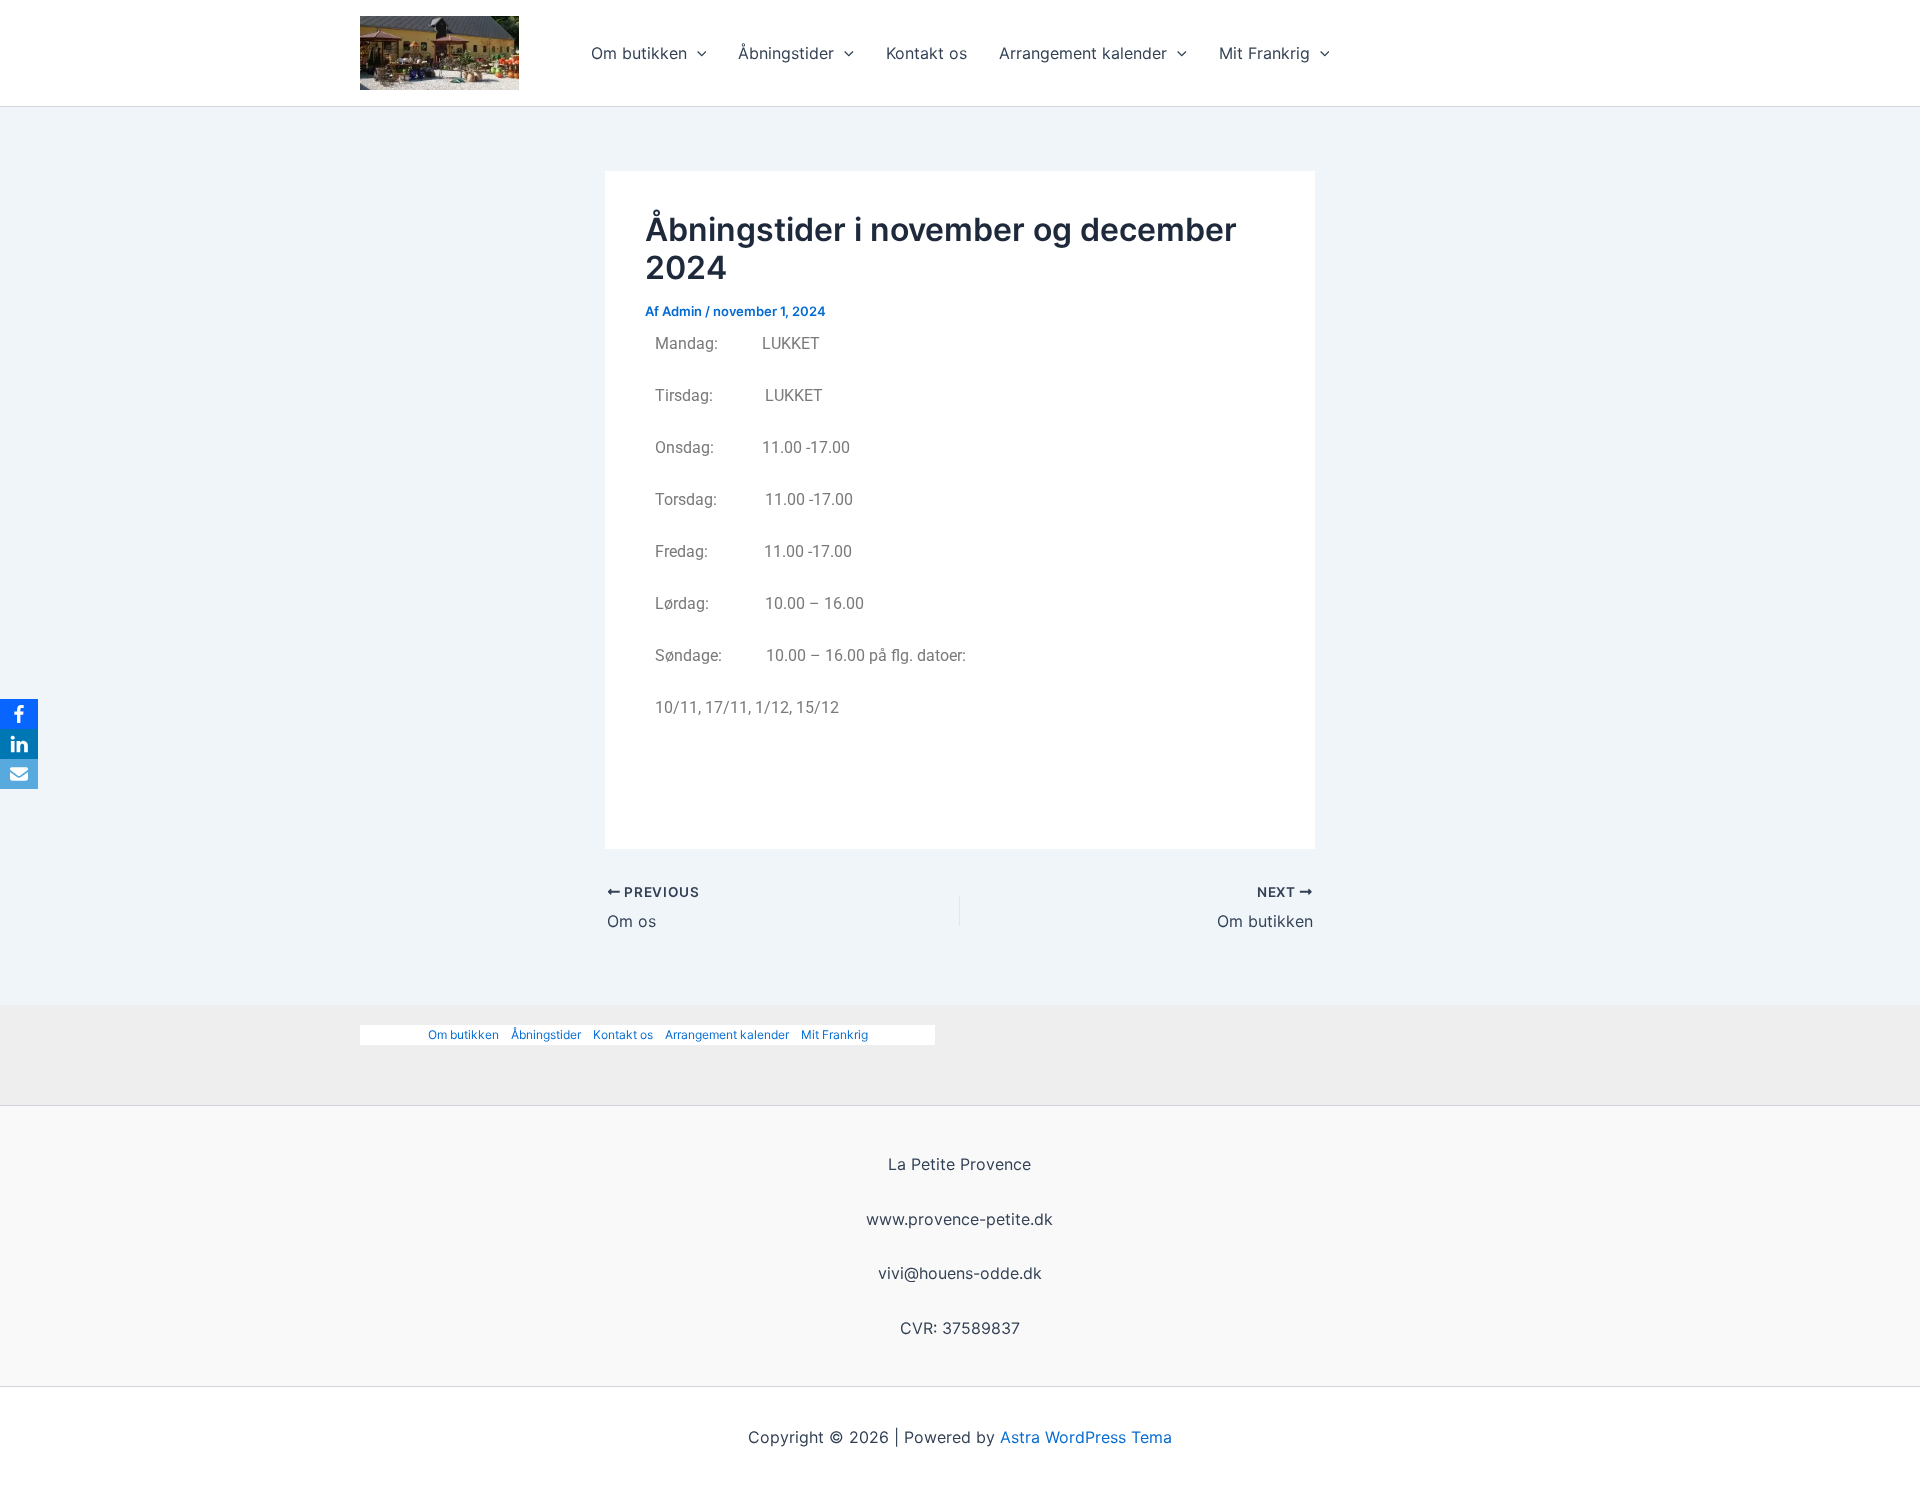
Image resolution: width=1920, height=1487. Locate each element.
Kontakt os (926, 53)
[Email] (19, 774)
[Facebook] (19, 714)
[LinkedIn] (19, 744)
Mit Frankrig (1264, 53)
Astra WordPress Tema (1086, 1437)
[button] (697, 53)
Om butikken (639, 53)
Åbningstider (786, 53)
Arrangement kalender (1083, 53)
